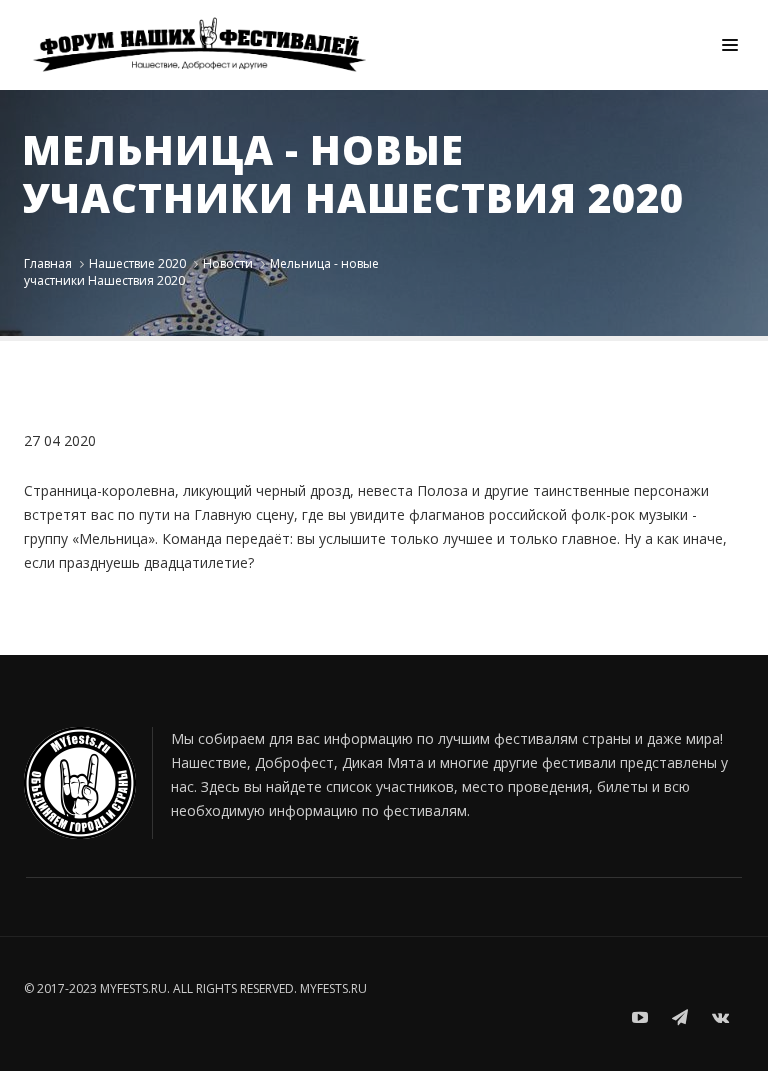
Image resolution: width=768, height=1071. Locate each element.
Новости (228, 263)
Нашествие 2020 (137, 263)
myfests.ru (333, 988)
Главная (48, 263)
